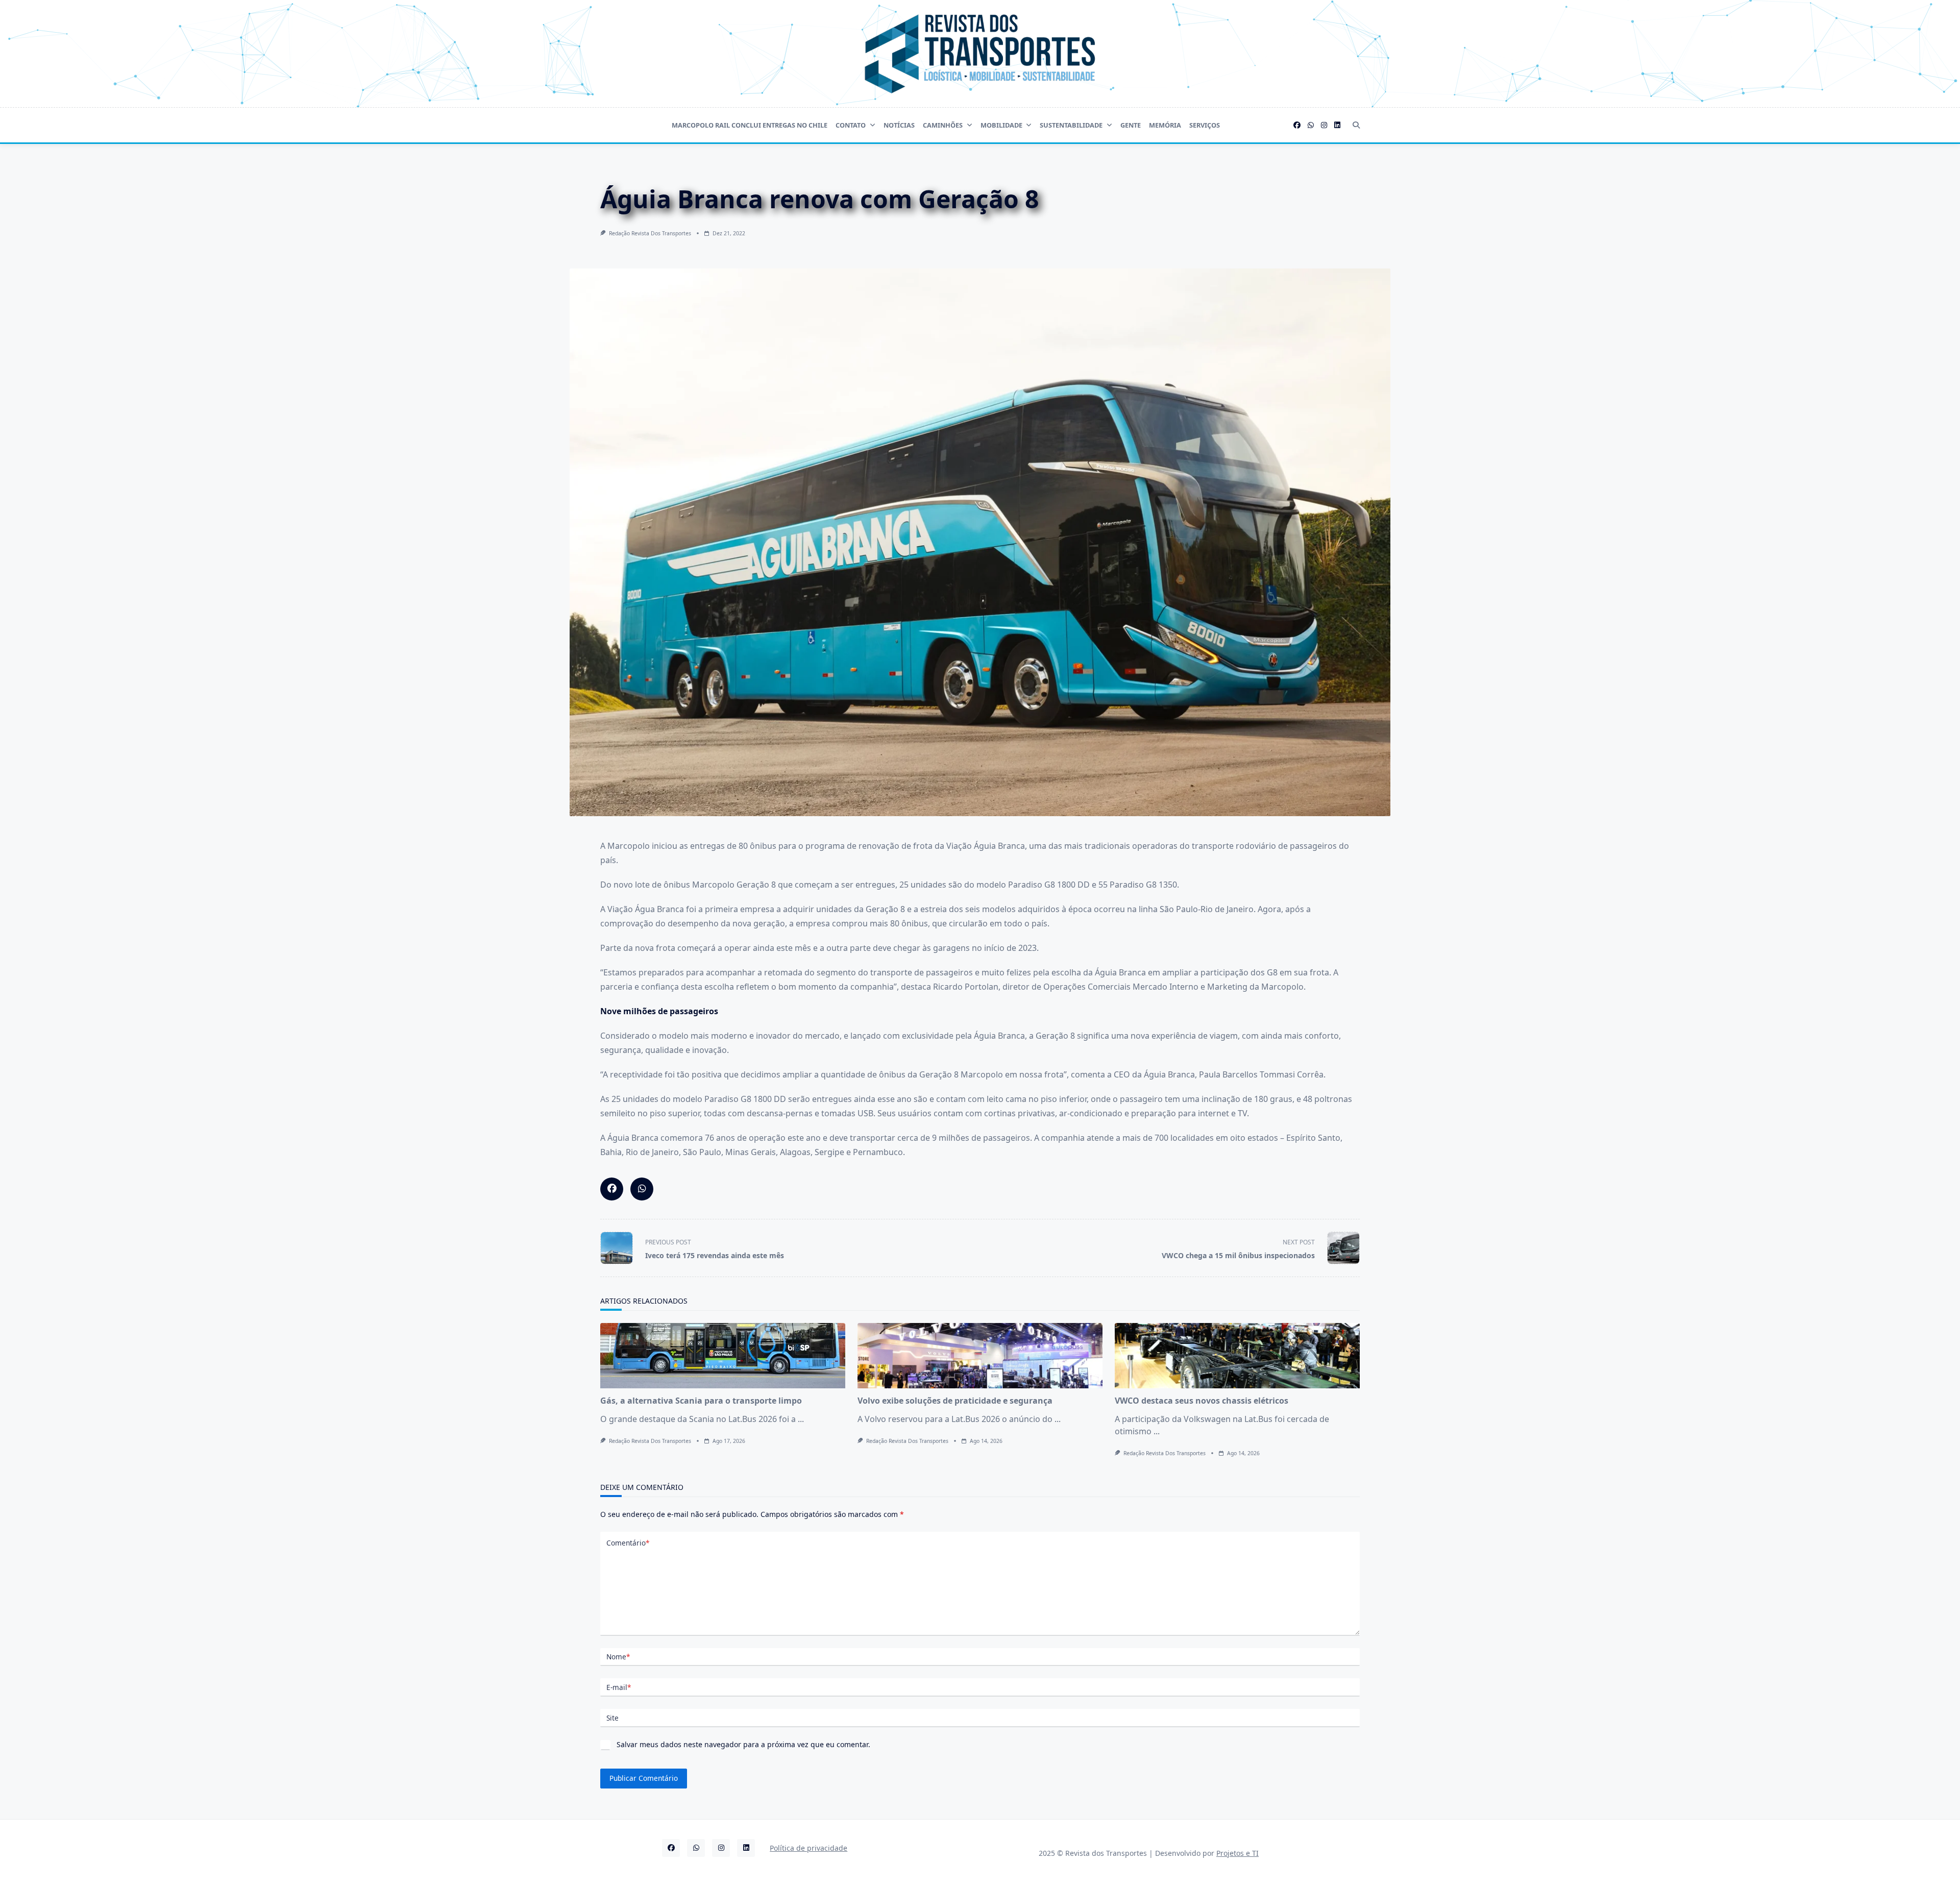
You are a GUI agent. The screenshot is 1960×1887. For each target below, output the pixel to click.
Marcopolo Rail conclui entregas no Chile (750, 125)
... (801, 1419)
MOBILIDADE (1001, 125)
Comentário (628, 1543)
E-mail (619, 1687)
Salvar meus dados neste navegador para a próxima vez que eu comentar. (743, 1744)
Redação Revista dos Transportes (650, 233)
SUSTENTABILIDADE (1071, 125)
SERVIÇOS (1205, 125)
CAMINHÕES (943, 125)
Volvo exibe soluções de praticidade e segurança (955, 1401)
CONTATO (851, 125)
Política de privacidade (808, 1848)
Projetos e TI (1238, 1853)
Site (612, 1718)
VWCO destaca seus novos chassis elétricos (1202, 1401)
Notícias (899, 125)
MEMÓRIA (1165, 125)
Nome (618, 1657)
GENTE (1131, 125)
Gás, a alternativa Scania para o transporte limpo (701, 1401)
